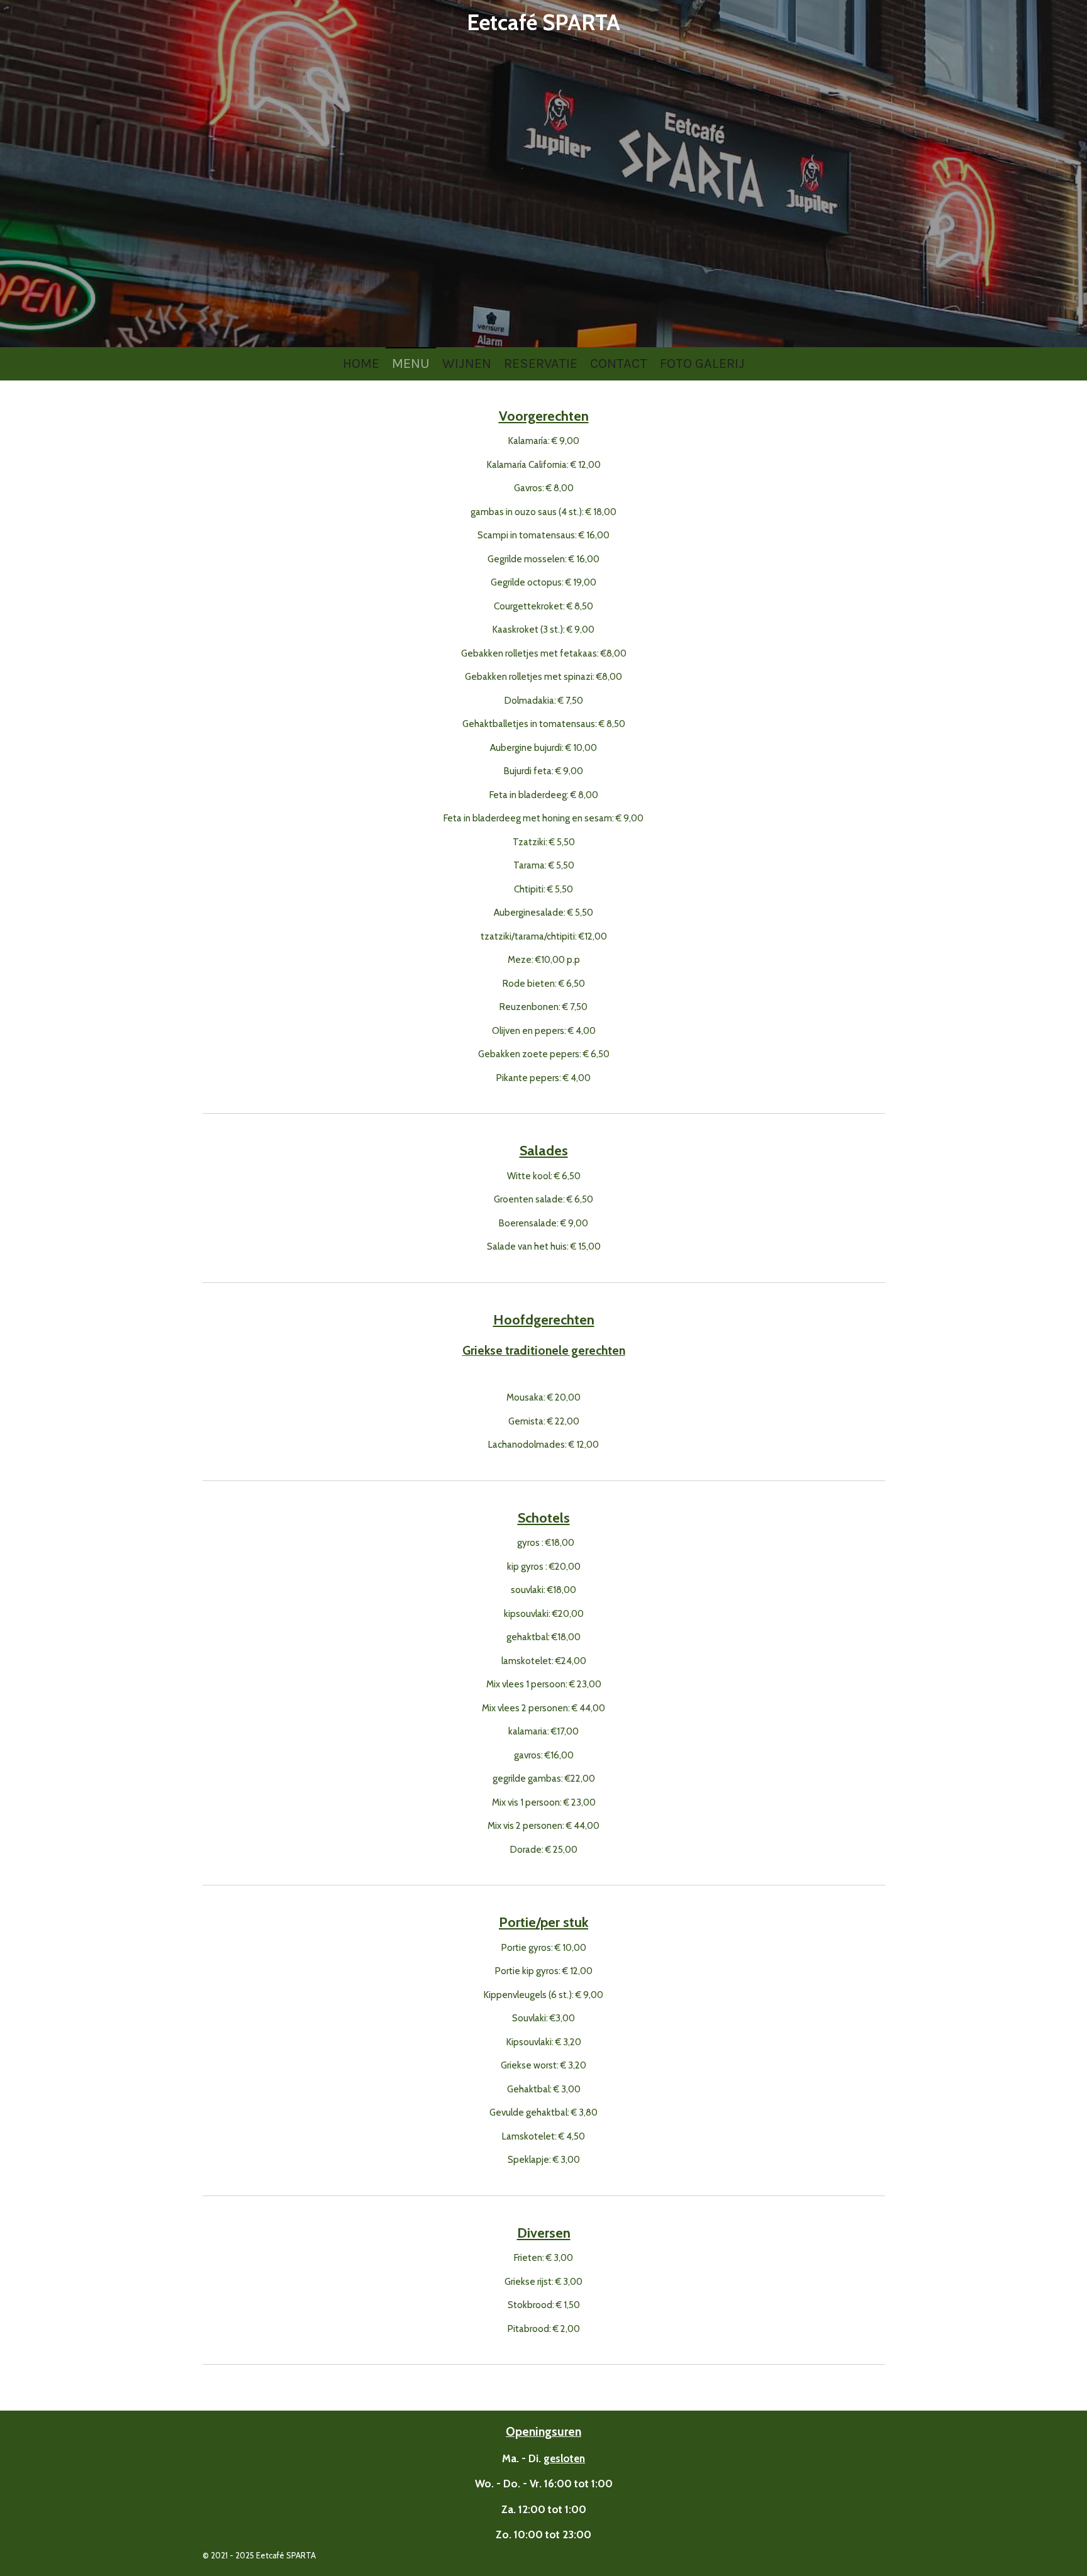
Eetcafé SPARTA (543, 22)
